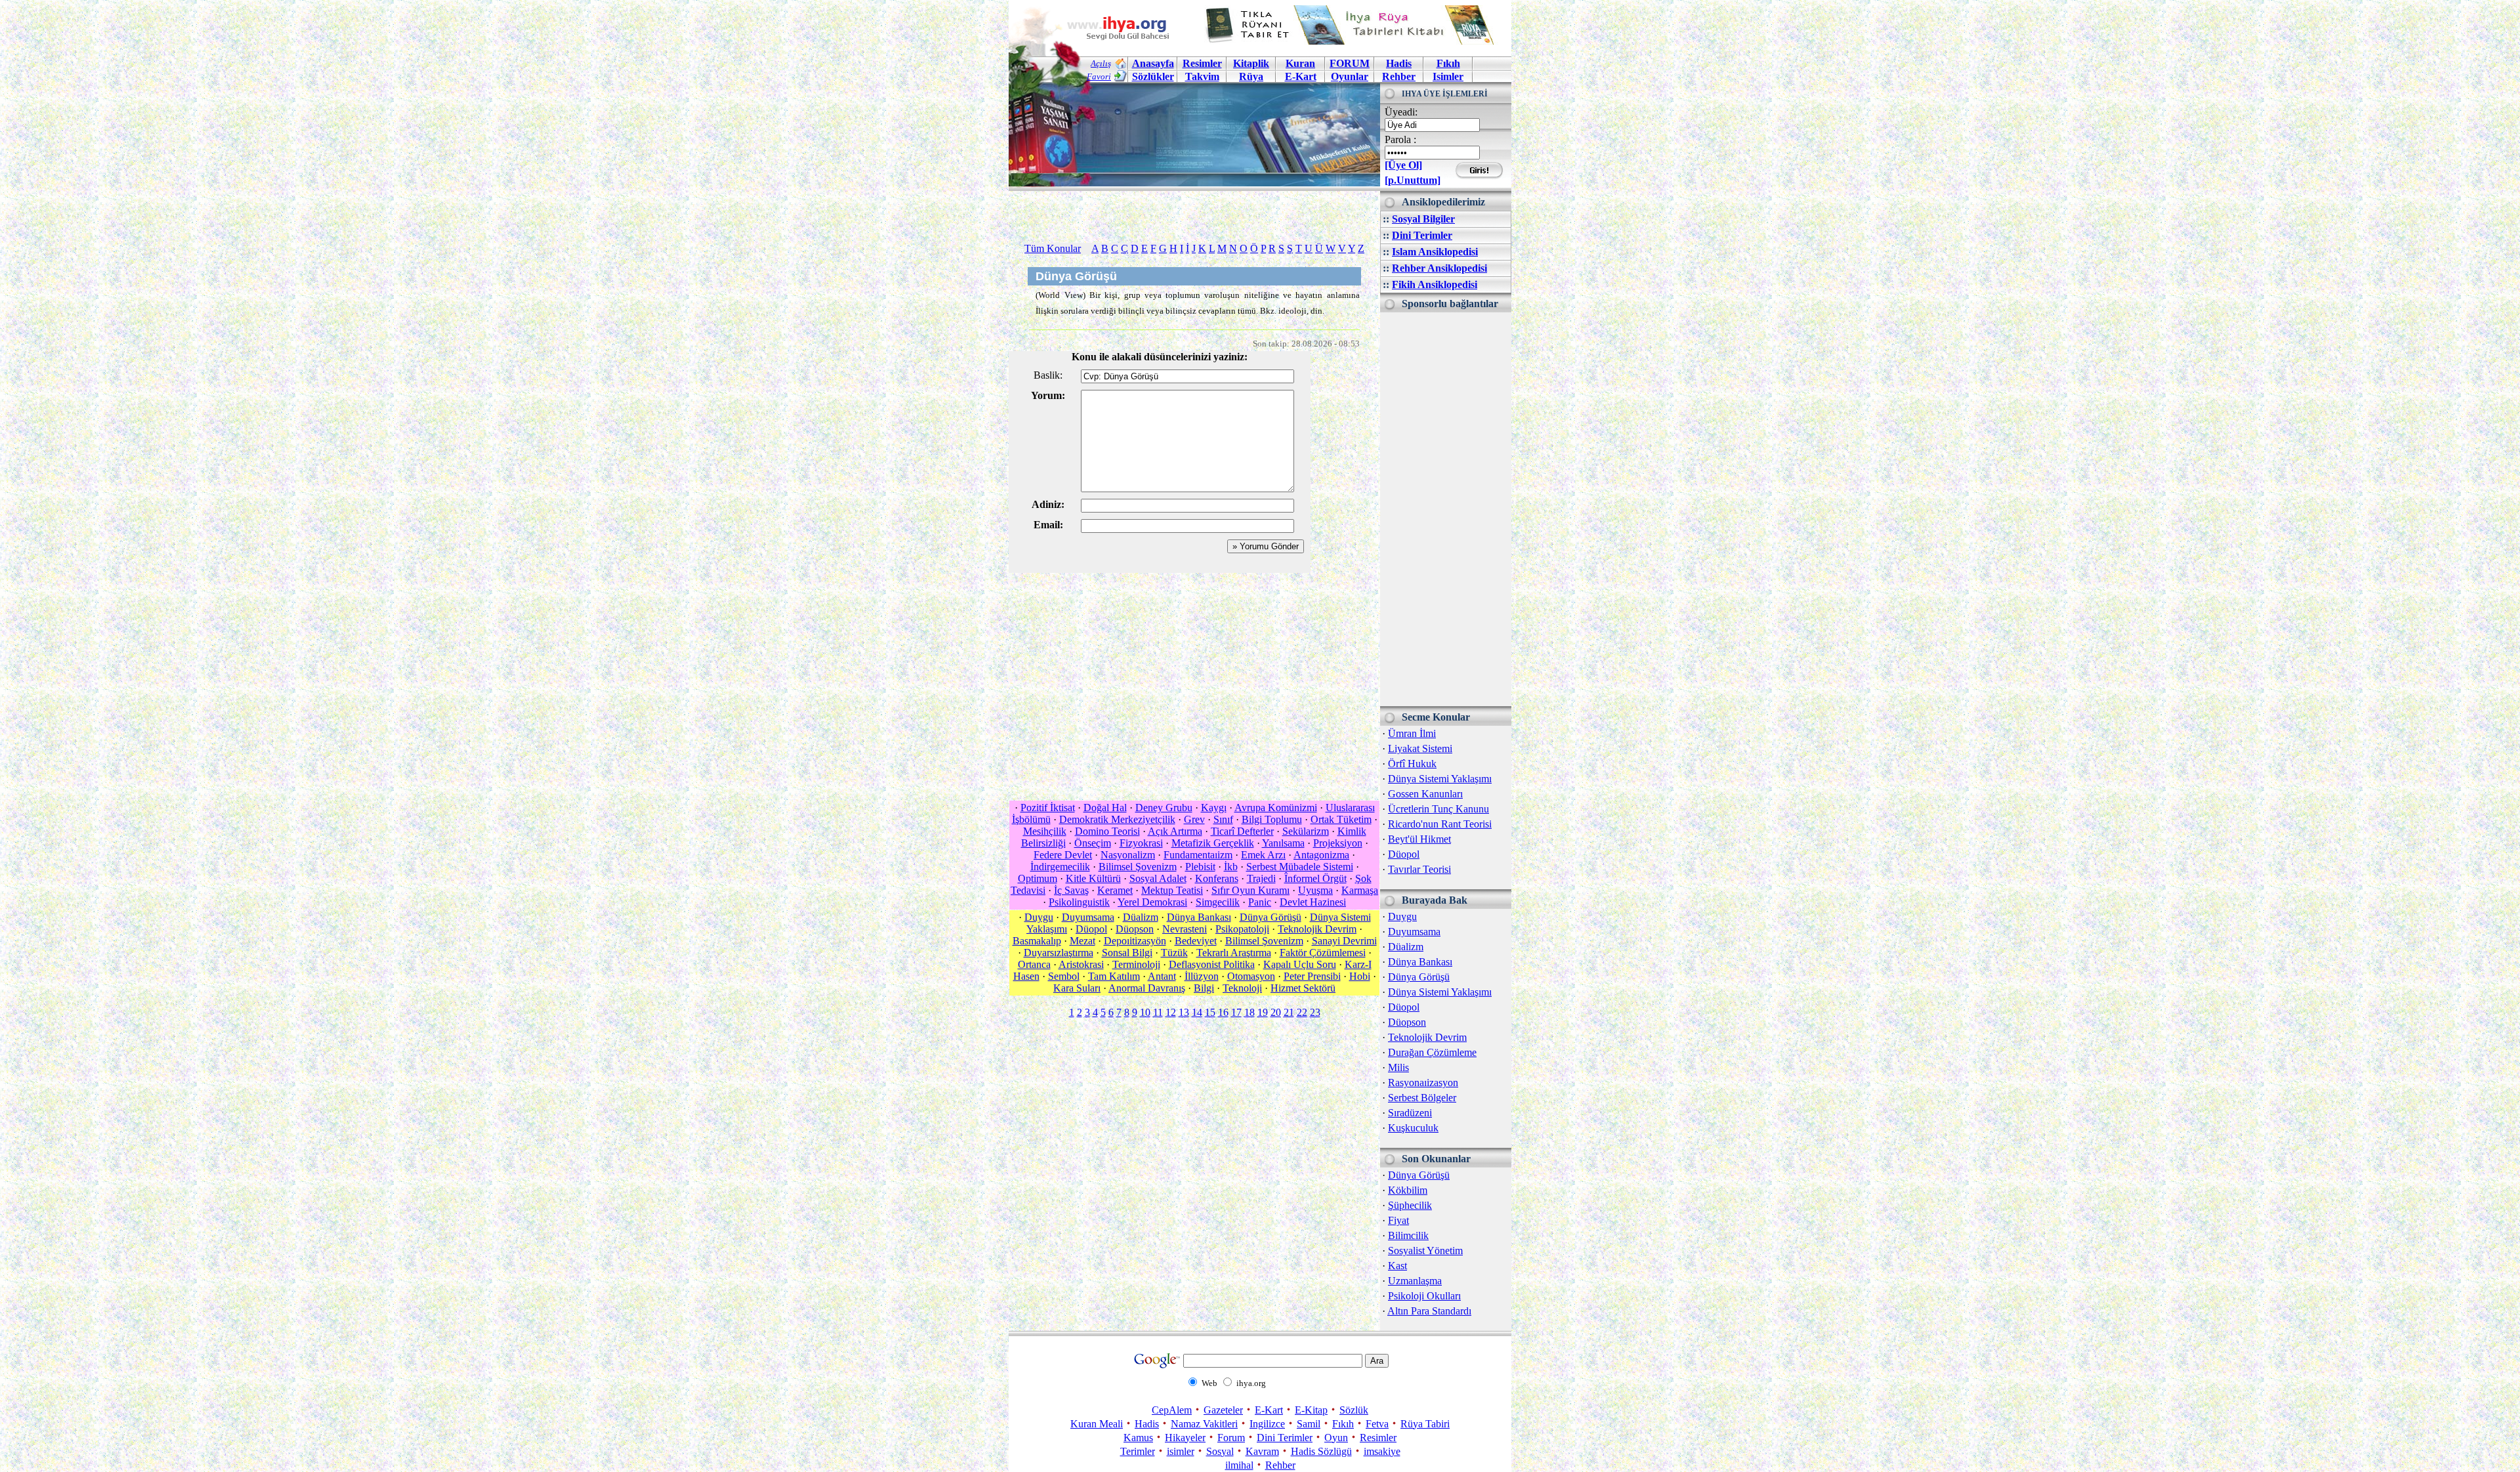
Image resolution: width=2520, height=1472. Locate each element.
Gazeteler (1223, 1410)
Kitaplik (1251, 63)
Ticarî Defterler (1242, 831)
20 (1276, 1012)
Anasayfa (1153, 63)
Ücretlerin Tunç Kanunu (1438, 809)
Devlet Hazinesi (1313, 902)
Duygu (1402, 916)
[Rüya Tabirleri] (1353, 41)
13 (1184, 1012)
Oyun (1336, 1438)
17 (1236, 1012)
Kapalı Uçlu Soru (1300, 964)
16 (1223, 1012)
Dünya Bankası (1420, 962)
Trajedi (1261, 878)
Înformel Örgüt (1315, 878)
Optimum (1038, 878)
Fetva (1377, 1424)
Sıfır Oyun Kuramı (1250, 890)
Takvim (1202, 76)
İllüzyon (1202, 976)
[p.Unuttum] (1413, 180)
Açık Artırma (1175, 831)
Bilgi (1204, 988)
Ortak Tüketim (1341, 819)
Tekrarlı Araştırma (1234, 953)
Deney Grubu (1164, 808)
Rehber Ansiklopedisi (1439, 268)
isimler (1181, 1451)
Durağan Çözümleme (1432, 1052)
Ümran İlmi (1412, 733)
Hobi (1360, 976)
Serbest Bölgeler (1422, 1098)
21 (1289, 1012)
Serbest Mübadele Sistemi (1300, 867)
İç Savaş (1071, 890)
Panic (1260, 902)
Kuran (1300, 63)
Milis (1398, 1067)
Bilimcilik (1408, 1235)
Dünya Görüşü (1419, 977)
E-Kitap (1311, 1410)
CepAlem (1172, 1410)
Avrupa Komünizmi (1276, 808)
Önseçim (1093, 843)
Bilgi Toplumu (1272, 819)
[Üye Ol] (1403, 165)
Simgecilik (1218, 902)
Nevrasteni (1185, 929)
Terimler (1138, 1451)
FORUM (1350, 63)
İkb (1231, 867)
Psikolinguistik (1079, 902)
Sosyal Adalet (1158, 878)
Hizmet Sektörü (1303, 988)
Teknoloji (1242, 988)
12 (1171, 1012)
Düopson (1407, 1022)
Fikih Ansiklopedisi (1435, 284)
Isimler (1448, 76)
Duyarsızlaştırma (1059, 953)
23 (1315, 1012)
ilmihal (1239, 1465)
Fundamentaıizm (1198, 855)
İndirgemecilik (1060, 867)
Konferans (1217, 878)
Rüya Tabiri (1425, 1424)
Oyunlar (1350, 76)
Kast (1397, 1266)
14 (1197, 1012)
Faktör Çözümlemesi (1323, 953)
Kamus (1138, 1438)
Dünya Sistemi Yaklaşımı (1440, 779)
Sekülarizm (1306, 831)
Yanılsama (1283, 843)
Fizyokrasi (1141, 843)
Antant (1162, 976)
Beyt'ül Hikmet (1419, 839)
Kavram (1262, 1451)
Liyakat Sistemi (1420, 748)
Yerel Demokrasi (1152, 902)
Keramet (1115, 890)
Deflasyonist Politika (1212, 964)
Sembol (1064, 976)
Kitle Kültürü (1093, 878)
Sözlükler (1153, 76)
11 (1158, 1012)
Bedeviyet (1196, 941)
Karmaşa (1360, 890)
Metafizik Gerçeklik (1213, 843)
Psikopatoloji (1242, 929)
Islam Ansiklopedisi (1435, 252)
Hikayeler (1185, 1438)
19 (1263, 1012)
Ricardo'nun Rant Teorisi (1440, 824)
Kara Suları (1077, 988)
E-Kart (1301, 76)
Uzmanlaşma (1415, 1281)
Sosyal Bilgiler (1423, 219)
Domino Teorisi (1107, 831)
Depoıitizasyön (1135, 941)
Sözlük (1354, 1410)
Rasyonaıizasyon (1423, 1083)
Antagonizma (1321, 855)
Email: (1048, 525)
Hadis (1399, 63)
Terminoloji (1136, 964)
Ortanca (1034, 964)
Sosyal (1220, 1451)
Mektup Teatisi (1172, 890)
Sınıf (1223, 819)
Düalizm (1406, 947)
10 (1145, 1012)
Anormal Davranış (1147, 988)
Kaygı (1214, 808)
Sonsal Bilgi (1127, 953)
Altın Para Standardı (1429, 1311)
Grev (1194, 819)
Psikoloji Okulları (1424, 1296)
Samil (1309, 1424)
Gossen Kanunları (1425, 794)
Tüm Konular (1053, 248)
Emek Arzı (1263, 855)
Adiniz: (1048, 504)
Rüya (1251, 76)
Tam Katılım (1114, 976)
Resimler (1378, 1438)
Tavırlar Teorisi (1419, 869)
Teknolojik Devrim (1427, 1037)
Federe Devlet (1063, 855)
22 (1302, 1012)
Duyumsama (1414, 932)
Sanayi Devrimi (1344, 941)
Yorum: (1048, 395)
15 (1210, 1012)
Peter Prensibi (1312, 976)
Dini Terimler (1422, 235)
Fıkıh (1448, 63)
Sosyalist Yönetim (1425, 1251)
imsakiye (1382, 1451)
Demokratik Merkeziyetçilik (1117, 819)
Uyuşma (1315, 890)
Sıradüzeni (1410, 1113)
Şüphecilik (1410, 1205)
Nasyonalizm (1128, 855)
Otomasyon (1251, 976)
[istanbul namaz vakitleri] (1194, 176)
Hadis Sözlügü (1321, 1451)
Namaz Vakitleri (1204, 1424)
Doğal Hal (1105, 808)
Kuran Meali (1097, 1424)
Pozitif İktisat (1048, 808)
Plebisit (1200, 867)
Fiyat (1398, 1220)
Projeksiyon (1338, 843)
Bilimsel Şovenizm (1138, 867)
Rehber (1399, 76)
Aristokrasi (1081, 964)
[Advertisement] (1446, 509)
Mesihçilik (1045, 831)
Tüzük (1174, 953)
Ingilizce (1267, 1424)
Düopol (1404, 854)
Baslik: (1048, 375)
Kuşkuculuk (1413, 1128)
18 (1249, 1012)
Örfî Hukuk (1412, 764)
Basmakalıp (1037, 941)
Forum (1231, 1438)
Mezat (1082, 941)
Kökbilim (1408, 1190)
